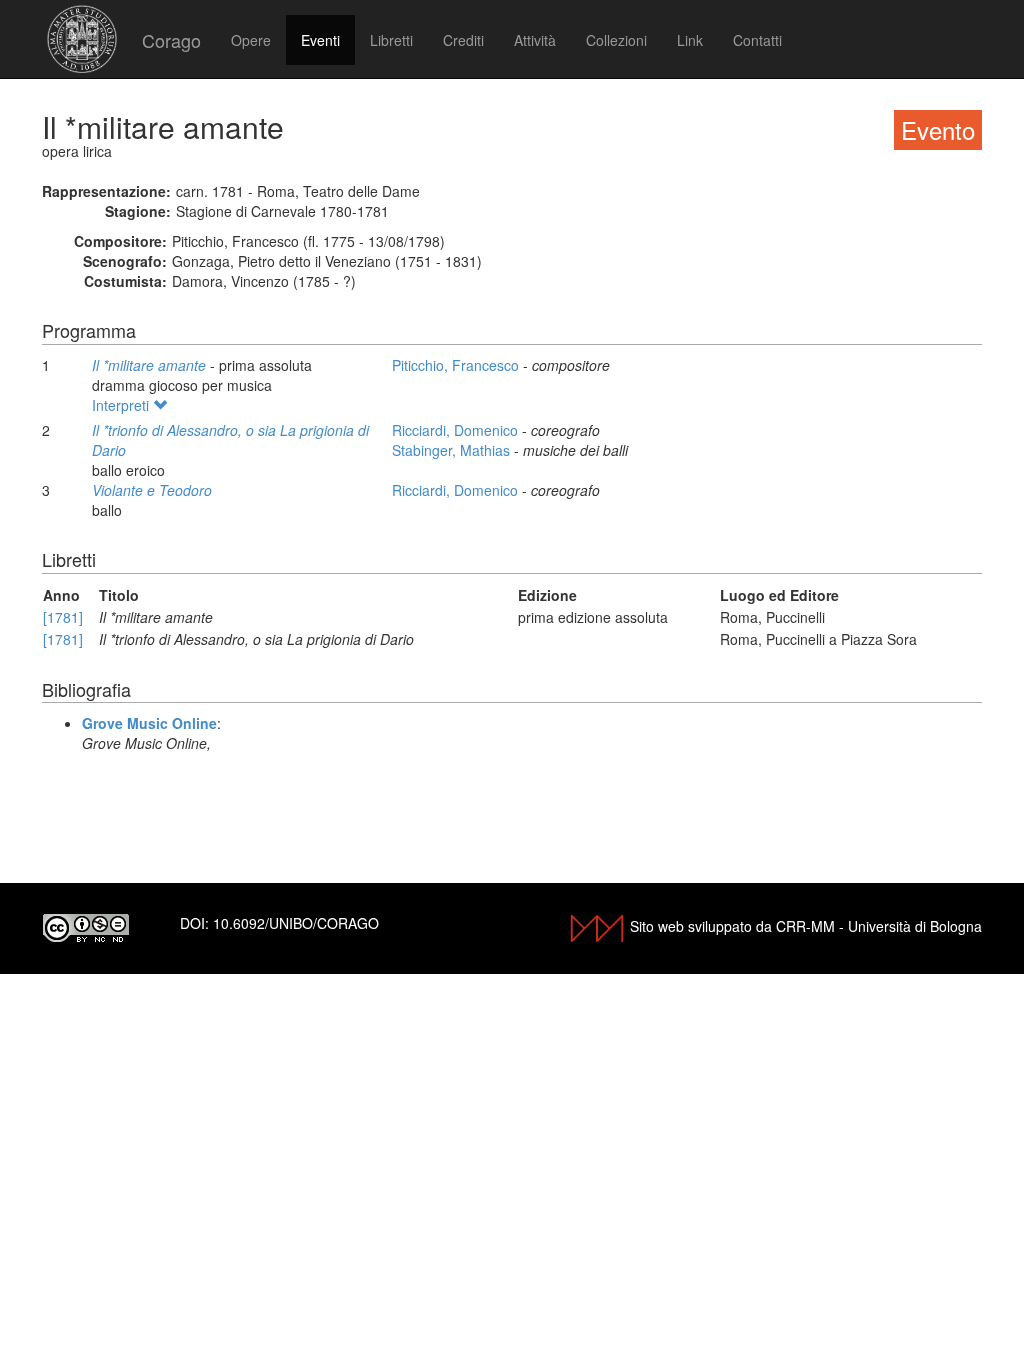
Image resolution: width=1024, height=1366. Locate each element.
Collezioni (616, 40)
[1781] (63, 617)
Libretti (391, 40)
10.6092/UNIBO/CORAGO (296, 923)
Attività (535, 40)
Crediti (463, 40)
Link (690, 40)
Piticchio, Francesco (457, 365)
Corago (171, 40)
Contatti (757, 40)
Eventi (320, 40)
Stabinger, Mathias (453, 450)
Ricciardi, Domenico (457, 430)
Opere (251, 40)
